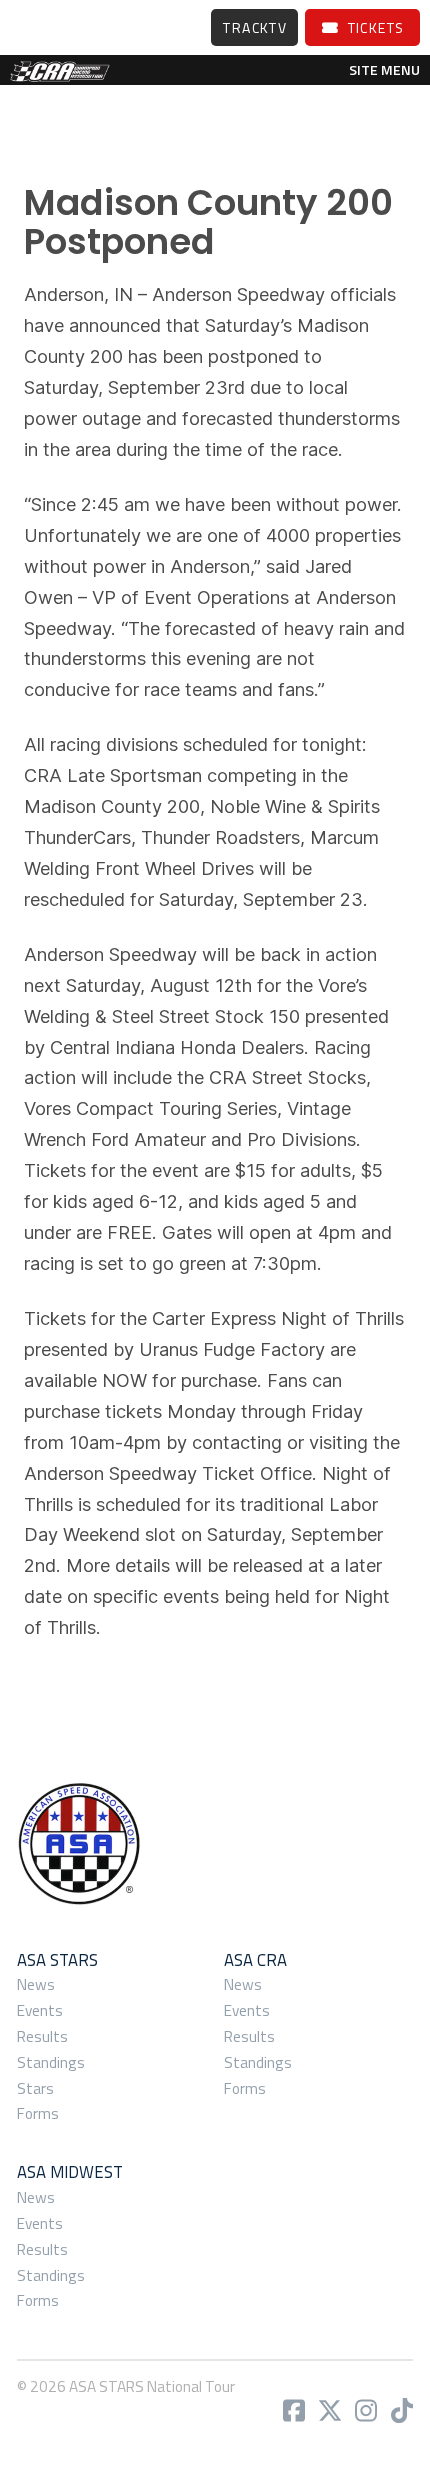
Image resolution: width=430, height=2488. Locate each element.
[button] (384, 70)
